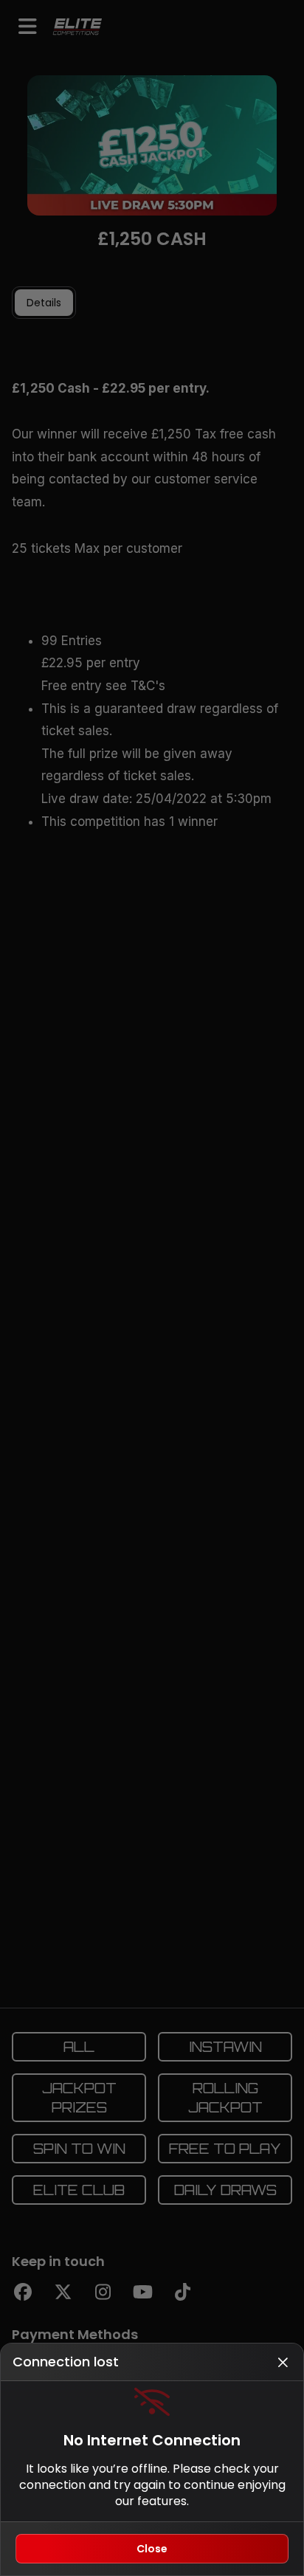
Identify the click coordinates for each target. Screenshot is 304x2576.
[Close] (283, 2362)
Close (152, 2549)
